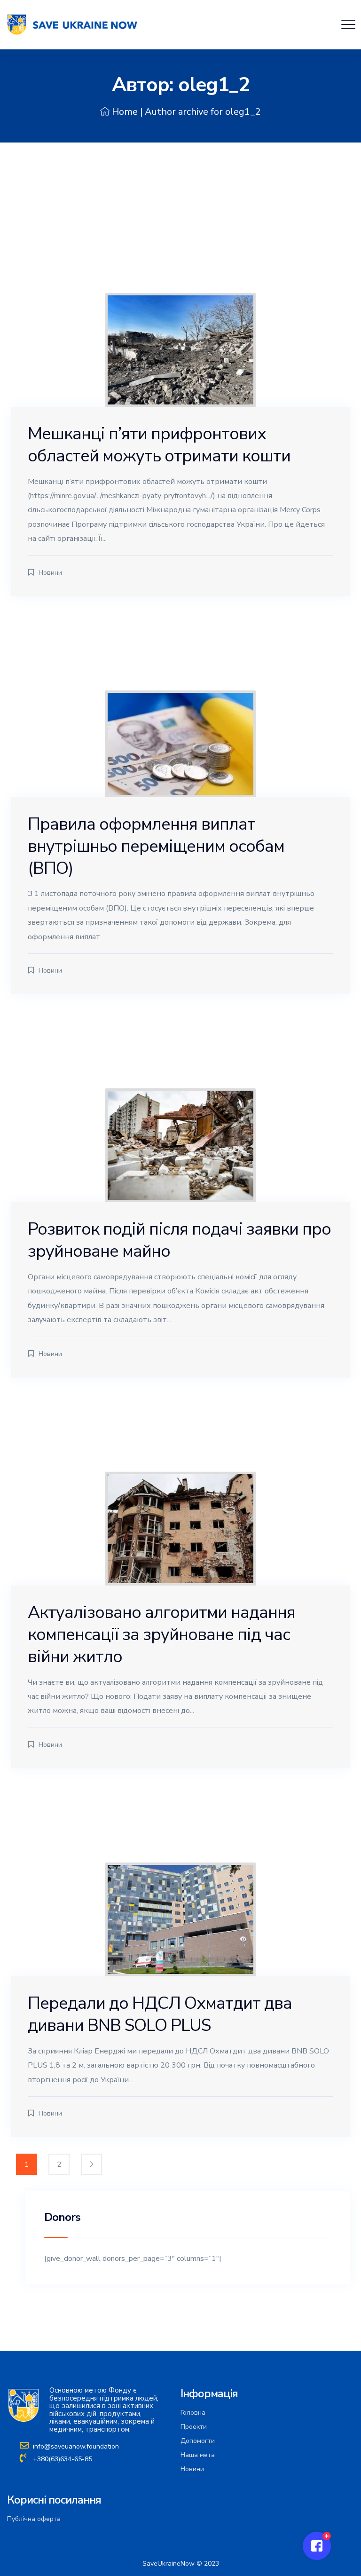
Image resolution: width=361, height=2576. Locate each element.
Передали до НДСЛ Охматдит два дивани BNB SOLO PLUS (160, 2014)
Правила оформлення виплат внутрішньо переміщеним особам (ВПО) (156, 846)
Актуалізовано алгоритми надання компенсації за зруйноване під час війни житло (161, 1635)
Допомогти (198, 2441)
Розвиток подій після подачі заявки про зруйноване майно (179, 1240)
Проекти (194, 2427)
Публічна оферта (34, 2519)
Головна (193, 2413)
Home (125, 112)
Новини (50, 573)
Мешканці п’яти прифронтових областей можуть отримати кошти (159, 445)
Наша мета (198, 2455)
